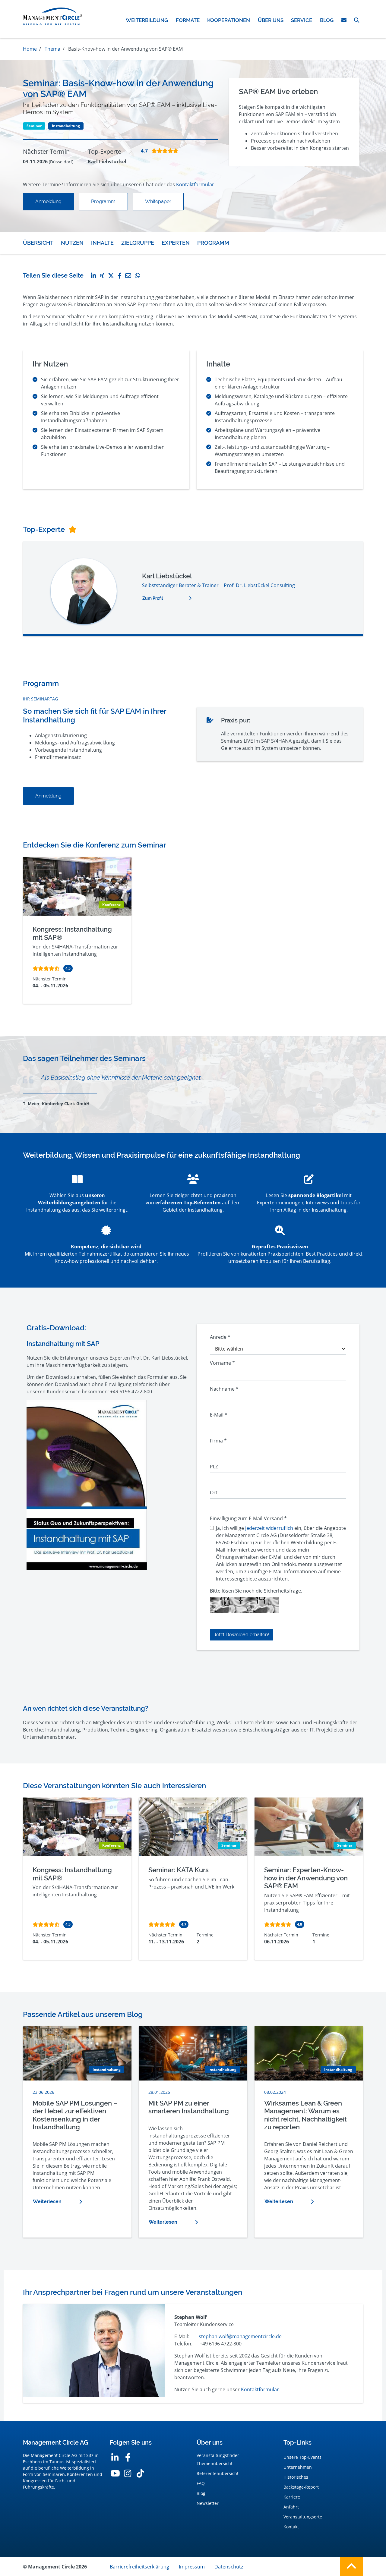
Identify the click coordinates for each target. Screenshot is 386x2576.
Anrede (220, 1337)
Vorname (222, 1363)
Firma (218, 1441)
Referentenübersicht (218, 2473)
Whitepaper (158, 201)
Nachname (224, 1389)
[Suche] (357, 20)
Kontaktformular (260, 2389)
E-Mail (219, 1415)
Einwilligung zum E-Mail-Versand (248, 1518)
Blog (201, 2493)
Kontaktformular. (196, 184)
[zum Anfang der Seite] (351, 2567)
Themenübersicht (215, 2463)
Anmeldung (48, 201)
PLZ (214, 1467)
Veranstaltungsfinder (218, 2455)
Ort (214, 1492)
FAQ (201, 2483)
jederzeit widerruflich (269, 1528)
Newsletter (208, 2503)
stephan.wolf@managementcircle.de (240, 2336)
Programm (103, 201)
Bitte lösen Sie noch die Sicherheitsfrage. (256, 1591)
